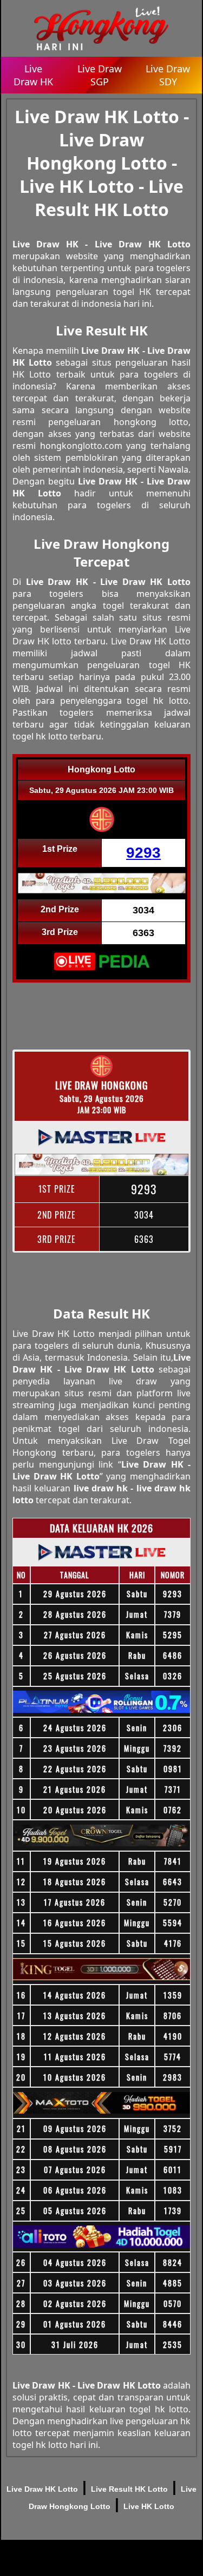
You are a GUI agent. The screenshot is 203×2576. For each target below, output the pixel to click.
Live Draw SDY (168, 75)
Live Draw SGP (100, 75)
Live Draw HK (33, 75)
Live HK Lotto (149, 2506)
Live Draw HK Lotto (42, 2489)
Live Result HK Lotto (129, 2489)
